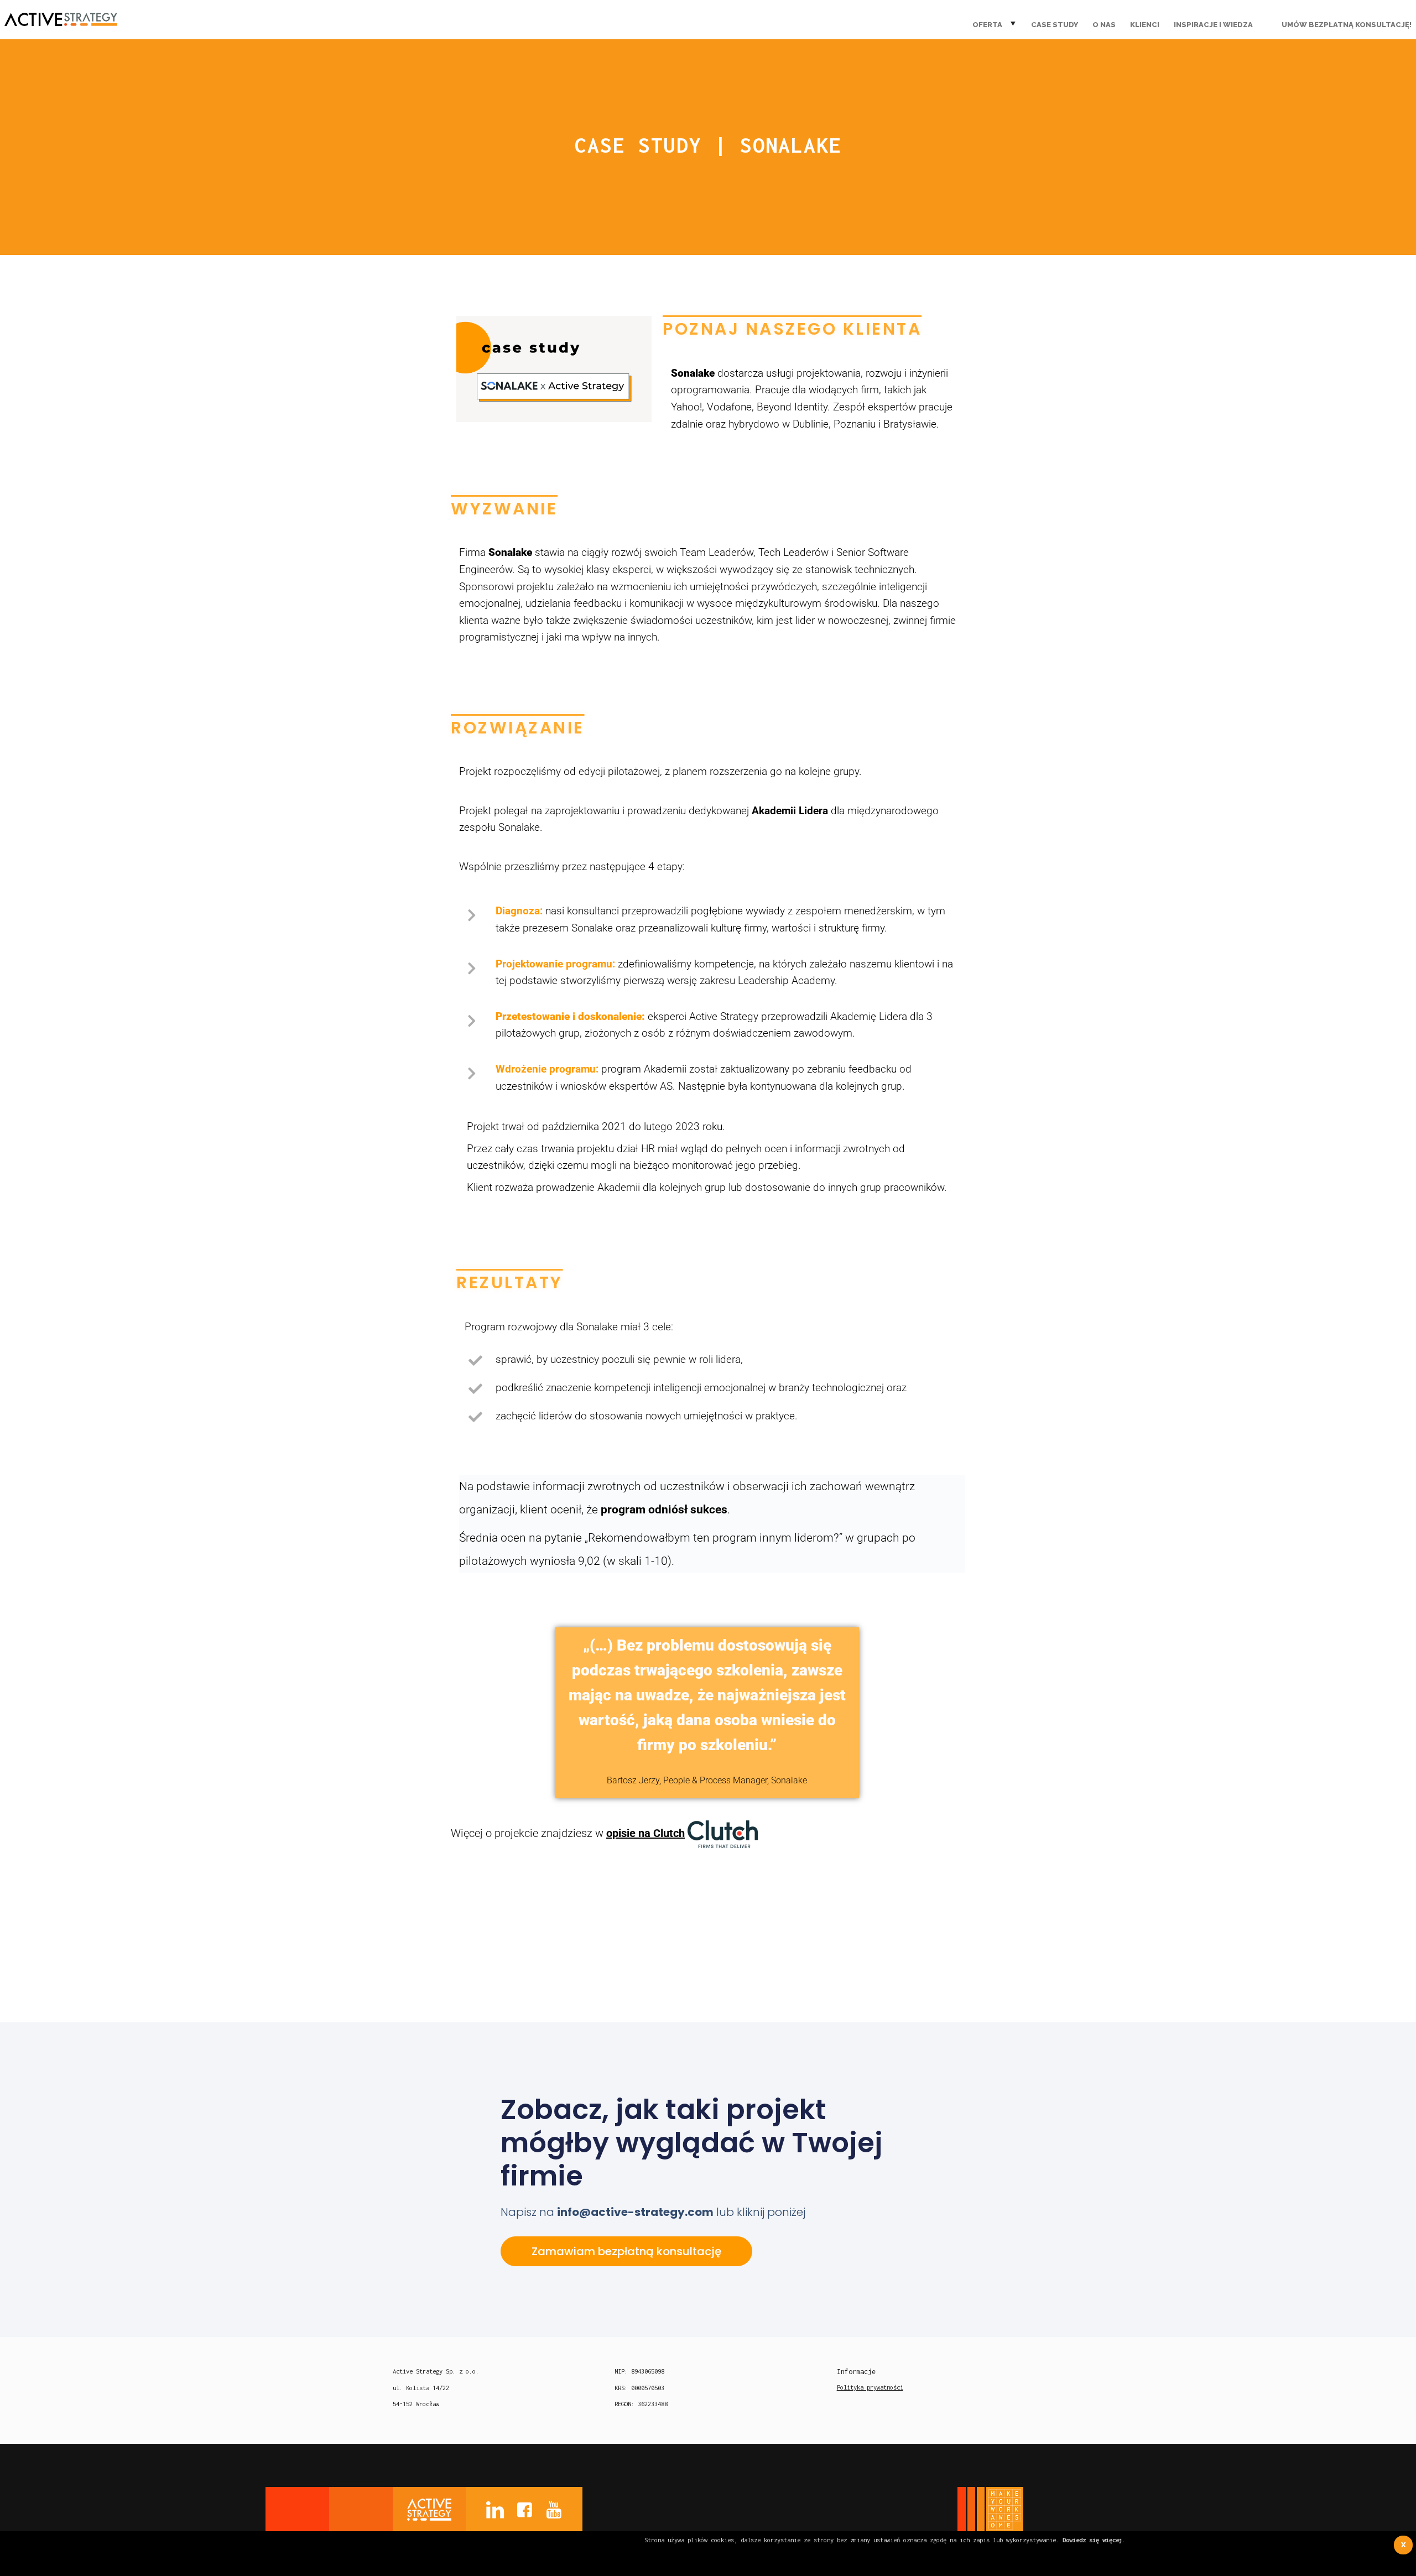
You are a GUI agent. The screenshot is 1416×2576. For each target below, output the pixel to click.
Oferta (987, 25)
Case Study (1055, 25)
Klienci (1145, 25)
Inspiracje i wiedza (1213, 25)
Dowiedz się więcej (1092, 2540)
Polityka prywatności (870, 2387)
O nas (1104, 25)
